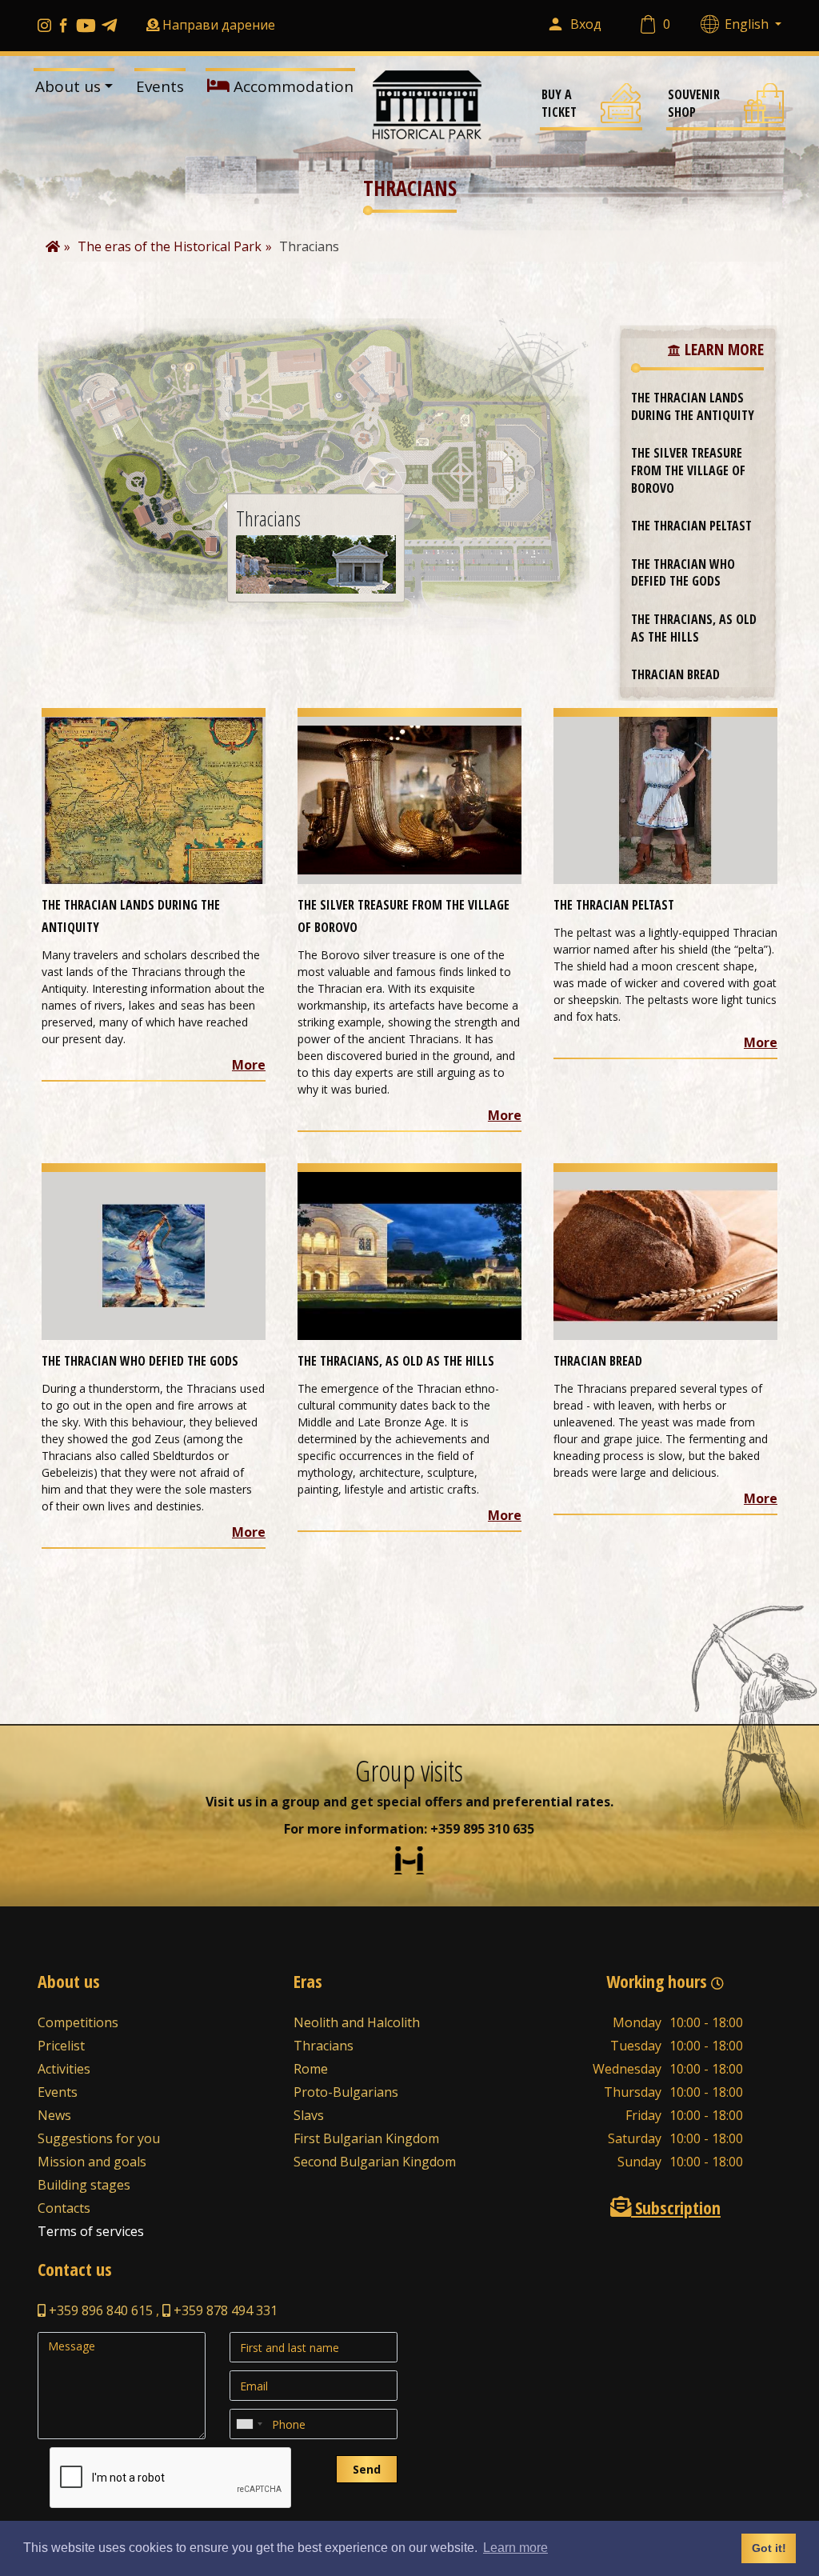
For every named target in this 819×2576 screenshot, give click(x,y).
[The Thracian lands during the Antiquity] (154, 799)
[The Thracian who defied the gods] (154, 1255)
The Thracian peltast (691, 526)
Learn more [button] (515, 2548)
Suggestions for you (99, 2138)
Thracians (324, 2046)
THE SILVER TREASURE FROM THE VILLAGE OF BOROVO (688, 470)
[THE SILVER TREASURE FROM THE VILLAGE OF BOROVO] (409, 799)
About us (68, 86)
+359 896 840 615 (99, 2310)
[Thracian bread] (665, 1255)
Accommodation (292, 86)
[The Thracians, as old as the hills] (409, 1255)
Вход (586, 24)
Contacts (64, 2208)
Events (160, 86)
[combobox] (249, 2424)
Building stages (84, 2185)
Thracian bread (675, 674)
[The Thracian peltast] (665, 799)
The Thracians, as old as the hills (694, 628)
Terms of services (91, 2231)
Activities (64, 2069)
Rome (311, 2069)
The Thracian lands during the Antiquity (693, 406)
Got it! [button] (769, 2548)
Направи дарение (219, 25)
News (54, 2115)
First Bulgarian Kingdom (366, 2138)
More (249, 1065)
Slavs (309, 2115)
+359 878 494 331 (224, 2310)
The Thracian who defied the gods (683, 573)
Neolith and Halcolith (357, 2022)
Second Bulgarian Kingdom (375, 2162)
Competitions (78, 2022)
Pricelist (61, 2046)
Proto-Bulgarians (346, 2092)
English (748, 24)
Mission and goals (92, 2162)
